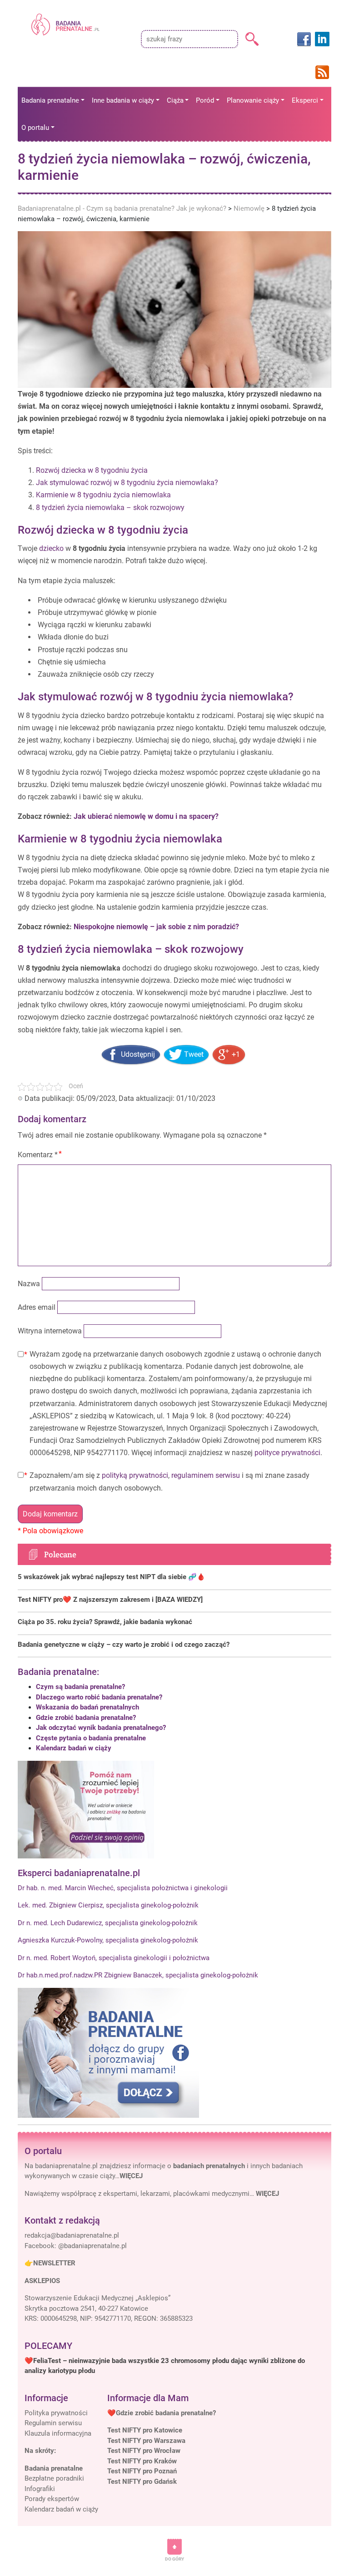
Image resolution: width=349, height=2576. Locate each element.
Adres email (37, 1307)
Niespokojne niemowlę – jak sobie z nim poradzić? (156, 927)
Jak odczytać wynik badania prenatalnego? (101, 1728)
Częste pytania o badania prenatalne (91, 1738)
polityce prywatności (287, 1453)
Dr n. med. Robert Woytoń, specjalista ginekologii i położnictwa (114, 1958)
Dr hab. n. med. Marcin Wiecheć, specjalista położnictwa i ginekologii (123, 1888)
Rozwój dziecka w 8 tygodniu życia (92, 470)
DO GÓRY (174, 2559)
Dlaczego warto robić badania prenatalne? (99, 1697)
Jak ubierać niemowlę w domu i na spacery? (146, 816)
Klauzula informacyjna (58, 2433)
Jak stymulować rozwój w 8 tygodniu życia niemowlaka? (127, 483)
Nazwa (29, 1284)
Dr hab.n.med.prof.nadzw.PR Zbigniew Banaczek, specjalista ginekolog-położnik (138, 1975)
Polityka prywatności (56, 2413)
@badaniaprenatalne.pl (92, 2246)
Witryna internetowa (50, 1331)
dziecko (51, 548)
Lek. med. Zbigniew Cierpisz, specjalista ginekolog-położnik (108, 1905)
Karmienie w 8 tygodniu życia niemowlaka (103, 495)
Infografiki (40, 2489)
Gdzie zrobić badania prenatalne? (86, 1718)
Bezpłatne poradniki (54, 2478)
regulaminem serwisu (206, 1475)
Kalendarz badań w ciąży (74, 1748)
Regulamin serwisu (53, 2423)
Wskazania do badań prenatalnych (87, 1707)
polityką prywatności (135, 1475)
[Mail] (72, 2235)
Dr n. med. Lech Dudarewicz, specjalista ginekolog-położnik (108, 1923)
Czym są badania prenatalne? (80, 1687)
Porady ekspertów (52, 2499)
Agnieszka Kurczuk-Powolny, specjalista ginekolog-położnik (108, 1940)
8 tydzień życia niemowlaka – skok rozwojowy (110, 508)
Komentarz (38, 1155)
